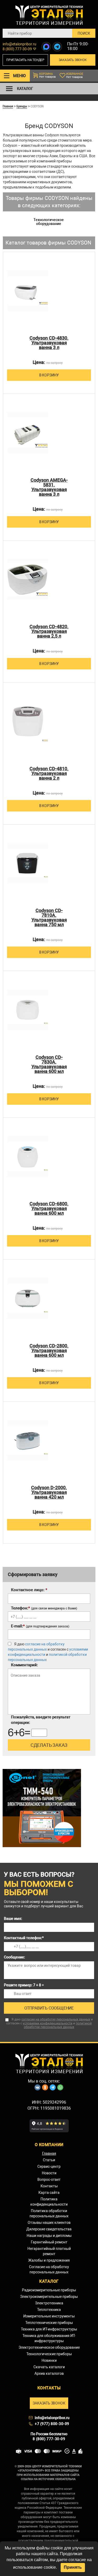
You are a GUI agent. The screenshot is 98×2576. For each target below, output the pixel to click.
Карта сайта (49, 2193)
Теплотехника (49, 2310)
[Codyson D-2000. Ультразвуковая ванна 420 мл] (28, 1440)
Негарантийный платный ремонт (49, 2251)
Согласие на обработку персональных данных (49, 2269)
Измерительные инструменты (49, 2316)
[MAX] (46, 47)
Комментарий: (24, 1665)
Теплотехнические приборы (49, 2323)
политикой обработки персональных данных (58, 2025)
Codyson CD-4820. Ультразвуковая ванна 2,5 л (49, 631)
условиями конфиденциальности (48, 2023)
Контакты (49, 2186)
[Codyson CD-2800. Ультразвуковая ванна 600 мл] (28, 1298)
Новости (49, 2173)
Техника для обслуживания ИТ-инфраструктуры (49, 2338)
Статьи (49, 2160)
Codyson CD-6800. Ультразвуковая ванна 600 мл (49, 1208)
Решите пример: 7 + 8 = (24, 1985)
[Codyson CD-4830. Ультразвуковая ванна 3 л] (28, 291)
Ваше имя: (13, 1919)
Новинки (49, 2360)
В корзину (49, 375)
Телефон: (44, 1608)
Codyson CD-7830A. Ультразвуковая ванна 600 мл (49, 1064)
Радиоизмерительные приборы (49, 2290)
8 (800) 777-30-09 (17, 49)
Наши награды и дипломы (49, 2236)
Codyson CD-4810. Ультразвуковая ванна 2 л (49, 773)
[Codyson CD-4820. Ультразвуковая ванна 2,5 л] (28, 579)
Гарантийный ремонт (49, 2242)
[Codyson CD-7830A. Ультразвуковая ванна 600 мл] (28, 1010)
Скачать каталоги (49, 2367)
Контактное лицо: (29, 1590)
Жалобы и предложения (49, 2260)
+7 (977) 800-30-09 (52, 2424)
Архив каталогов (49, 2373)
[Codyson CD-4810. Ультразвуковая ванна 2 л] (28, 721)
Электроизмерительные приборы (49, 2297)
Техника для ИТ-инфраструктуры (49, 2329)
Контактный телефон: (24, 1938)
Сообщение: (15, 1957)
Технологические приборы (49, 2354)
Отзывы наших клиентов (49, 2223)
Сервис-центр (49, 2166)
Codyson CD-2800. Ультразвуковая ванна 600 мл (49, 1351)
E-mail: (40, 1626)
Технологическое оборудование (49, 222)
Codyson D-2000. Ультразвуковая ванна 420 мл (49, 1492)
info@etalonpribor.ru (19, 44)
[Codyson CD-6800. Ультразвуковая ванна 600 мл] (28, 1156)
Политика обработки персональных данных (49, 2213)
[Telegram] (57, 47)
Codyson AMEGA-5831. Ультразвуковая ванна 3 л (49, 487)
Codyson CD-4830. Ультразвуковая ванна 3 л (49, 343)
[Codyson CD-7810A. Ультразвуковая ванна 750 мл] (28, 863)
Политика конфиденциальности (49, 2202)
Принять (73, 2567)
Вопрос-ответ (49, 2180)
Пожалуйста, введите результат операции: (41, 1720)
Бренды (22, 106)
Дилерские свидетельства (49, 2229)
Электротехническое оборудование (49, 2347)
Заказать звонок (73, 60)
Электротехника (49, 2303)
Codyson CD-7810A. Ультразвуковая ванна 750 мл (49, 918)
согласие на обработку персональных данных (56, 2019)
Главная (8, 106)
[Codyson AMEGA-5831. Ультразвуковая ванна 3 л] (28, 433)
